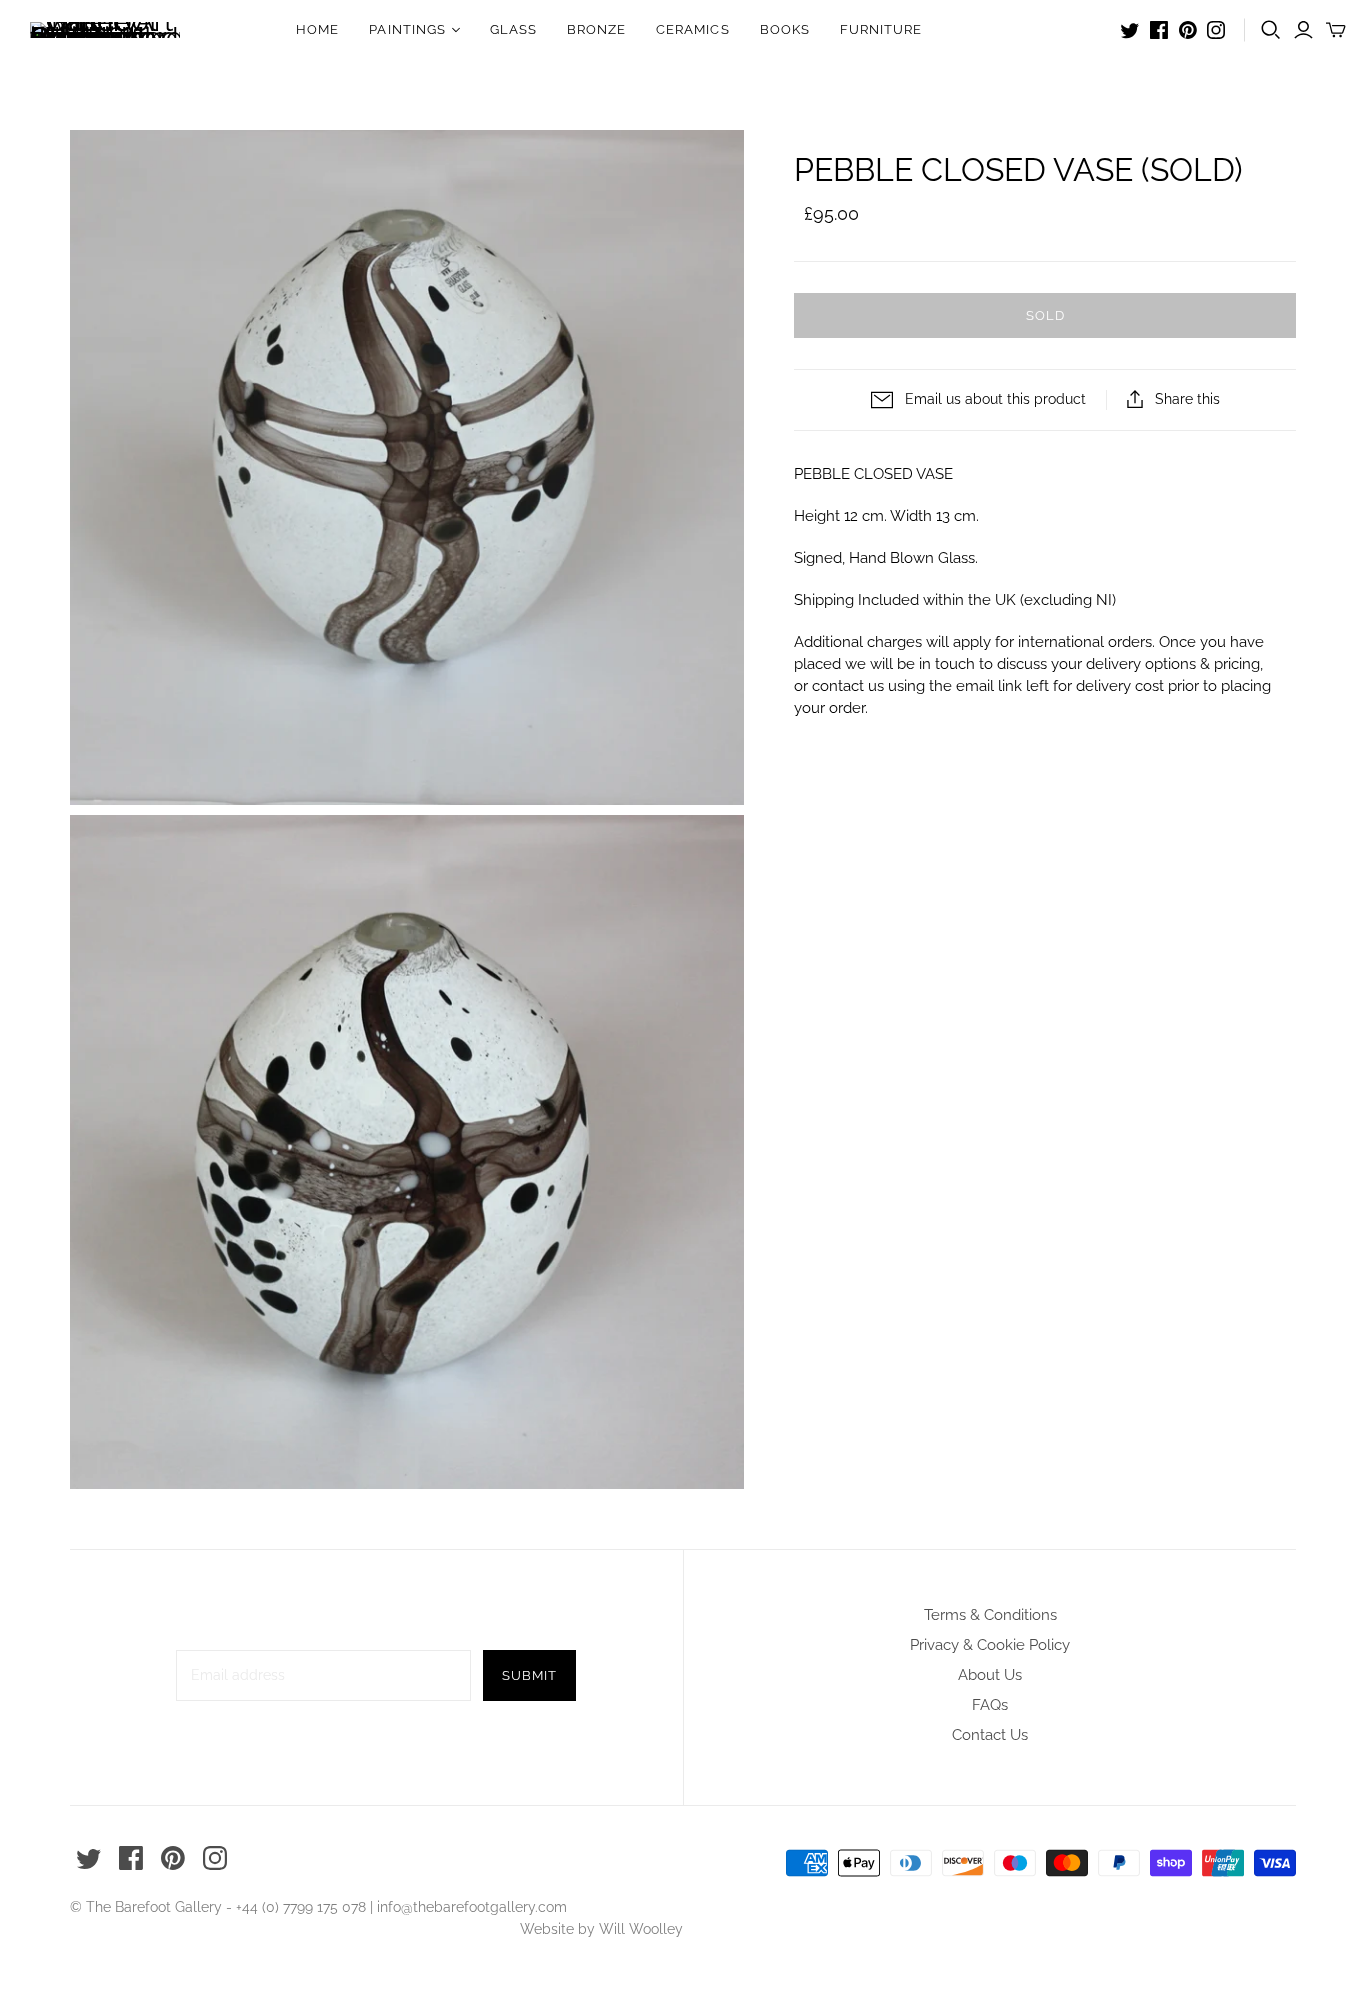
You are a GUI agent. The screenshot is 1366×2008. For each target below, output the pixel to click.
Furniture (881, 29)
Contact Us (990, 1735)
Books (785, 29)
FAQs (990, 1705)
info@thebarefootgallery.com (472, 1907)
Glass (513, 29)
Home (317, 29)
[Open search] (1271, 30)
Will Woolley (641, 1929)
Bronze (596, 29)
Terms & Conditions (990, 1615)
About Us (990, 1675)
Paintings (407, 29)
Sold (1045, 315)
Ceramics (692, 29)
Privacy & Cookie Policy (990, 1645)
